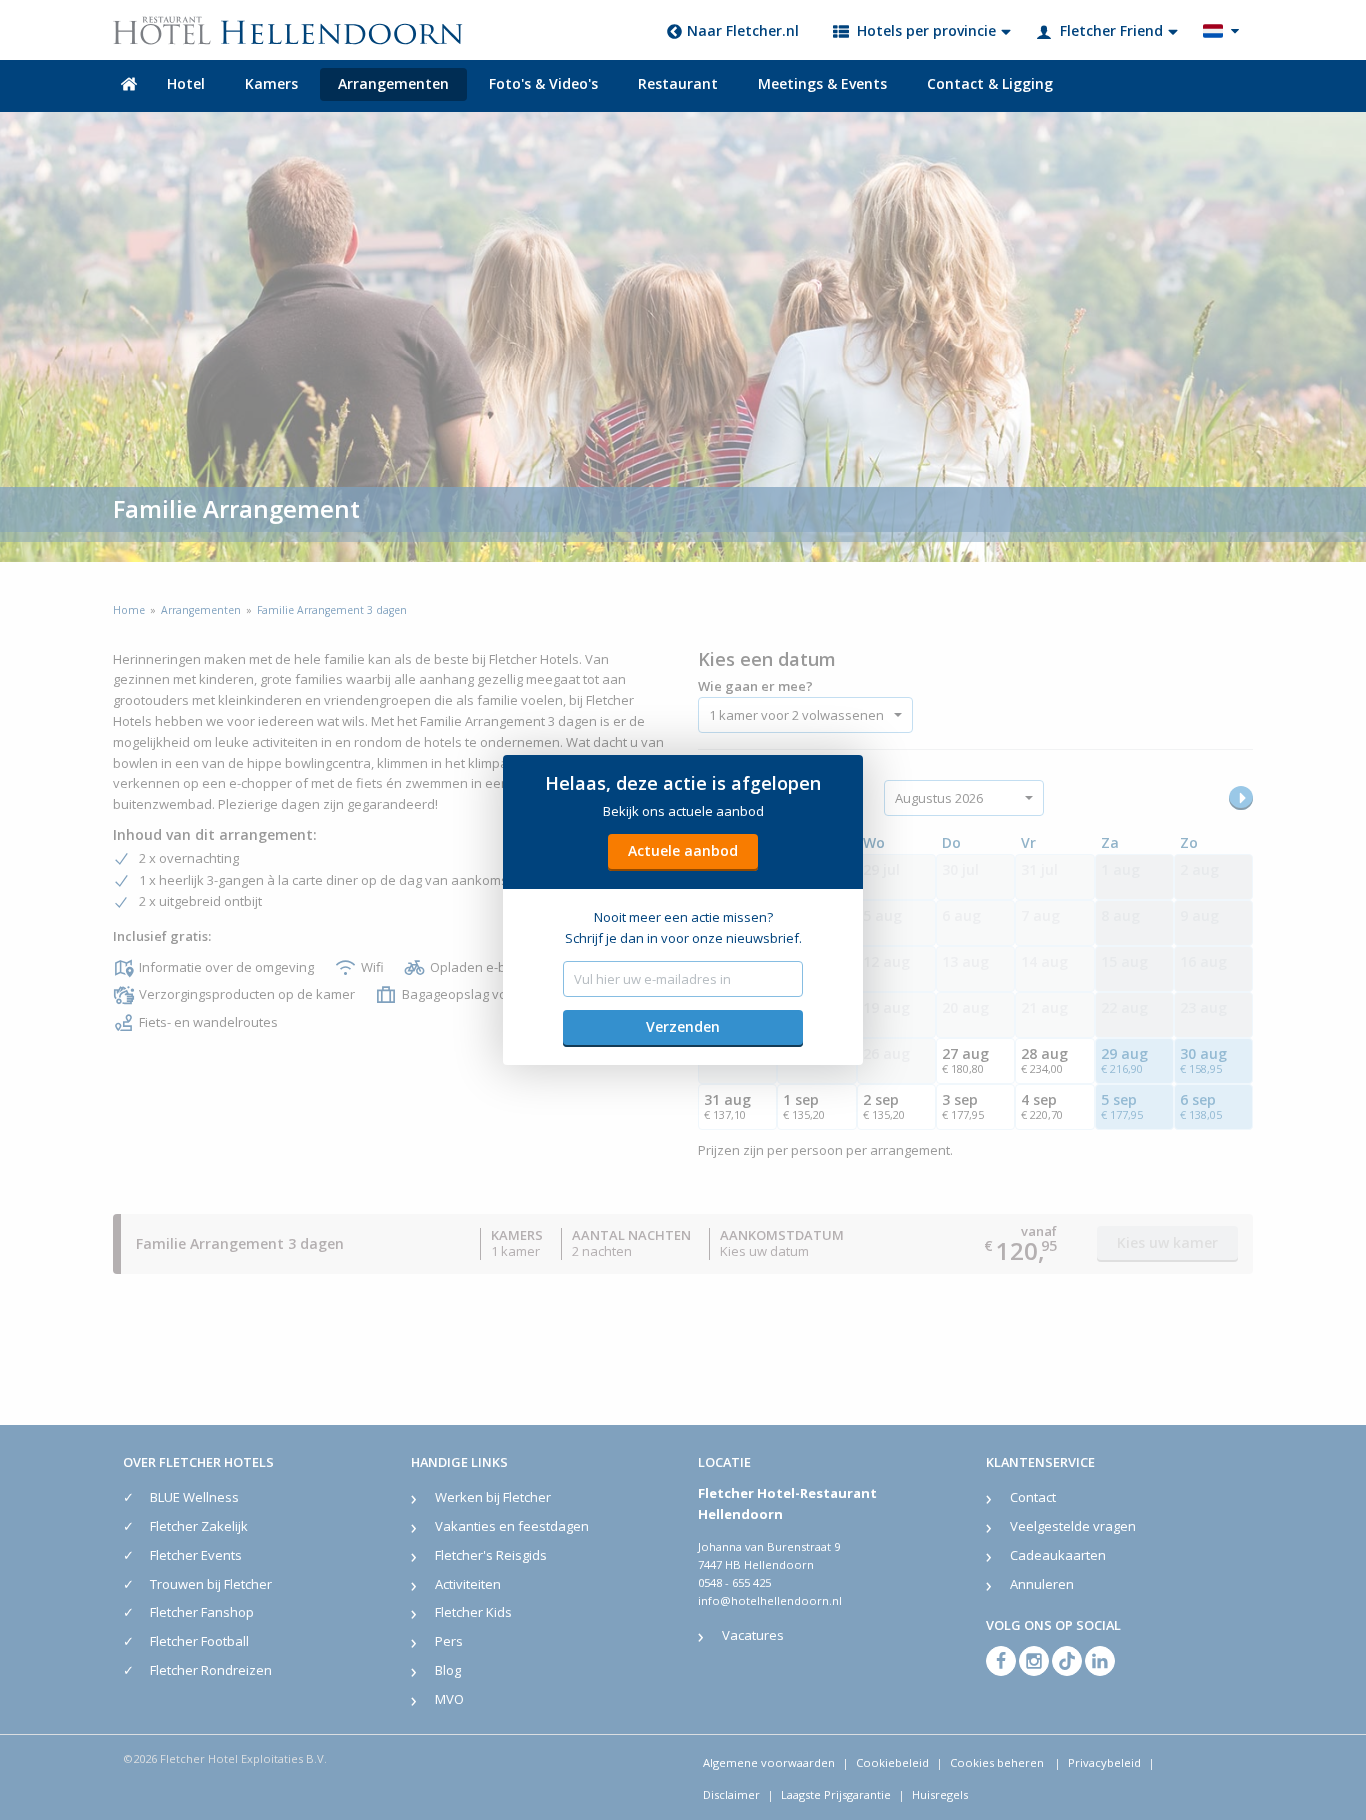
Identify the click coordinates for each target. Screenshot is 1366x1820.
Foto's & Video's (543, 83)
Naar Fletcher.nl (743, 30)
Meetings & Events (822, 83)
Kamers (271, 83)
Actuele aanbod (683, 850)
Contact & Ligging (990, 83)
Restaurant (678, 83)
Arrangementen (393, 83)
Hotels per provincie (926, 30)
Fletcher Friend (1111, 30)
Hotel (186, 83)
